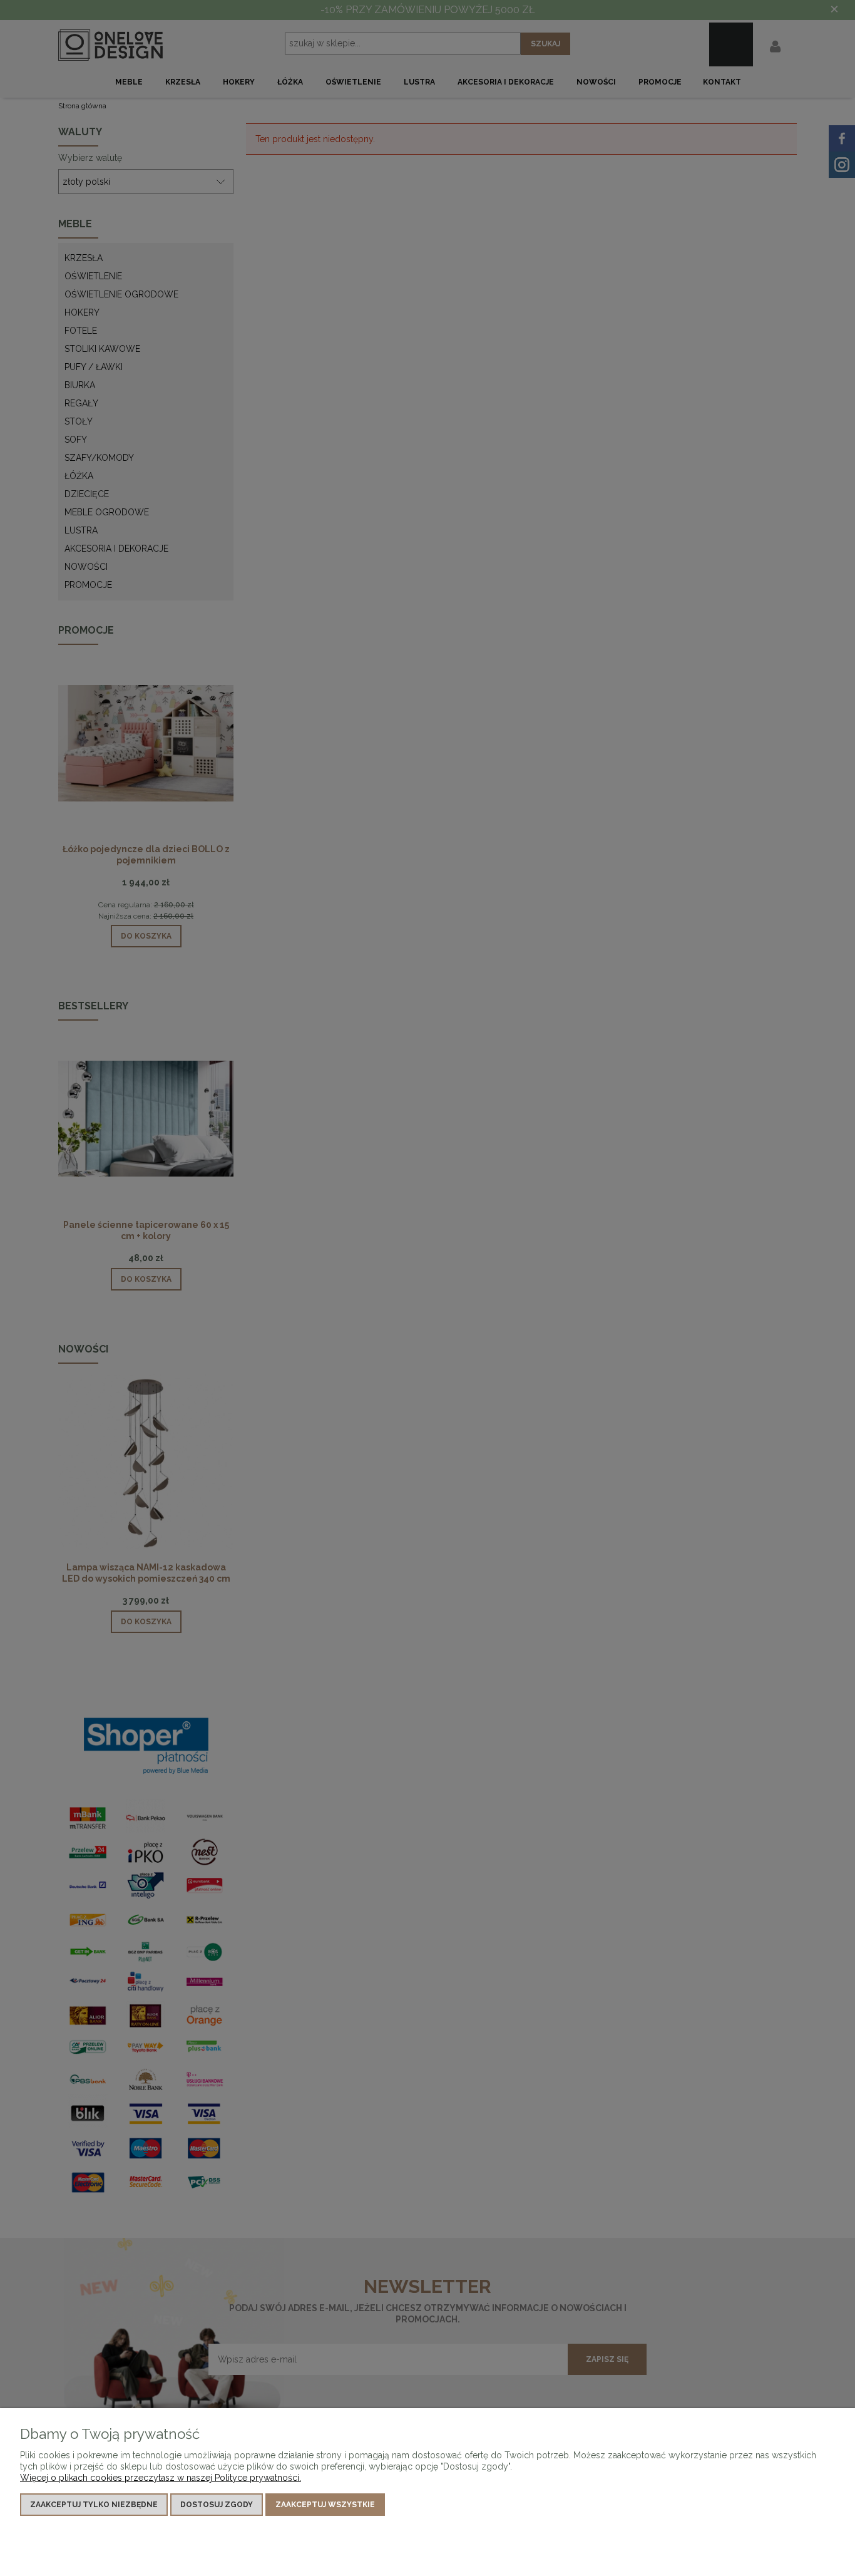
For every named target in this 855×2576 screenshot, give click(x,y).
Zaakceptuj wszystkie (325, 2505)
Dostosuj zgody (217, 2505)
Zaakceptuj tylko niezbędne (94, 2505)
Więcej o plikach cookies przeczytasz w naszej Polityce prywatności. (161, 2478)
